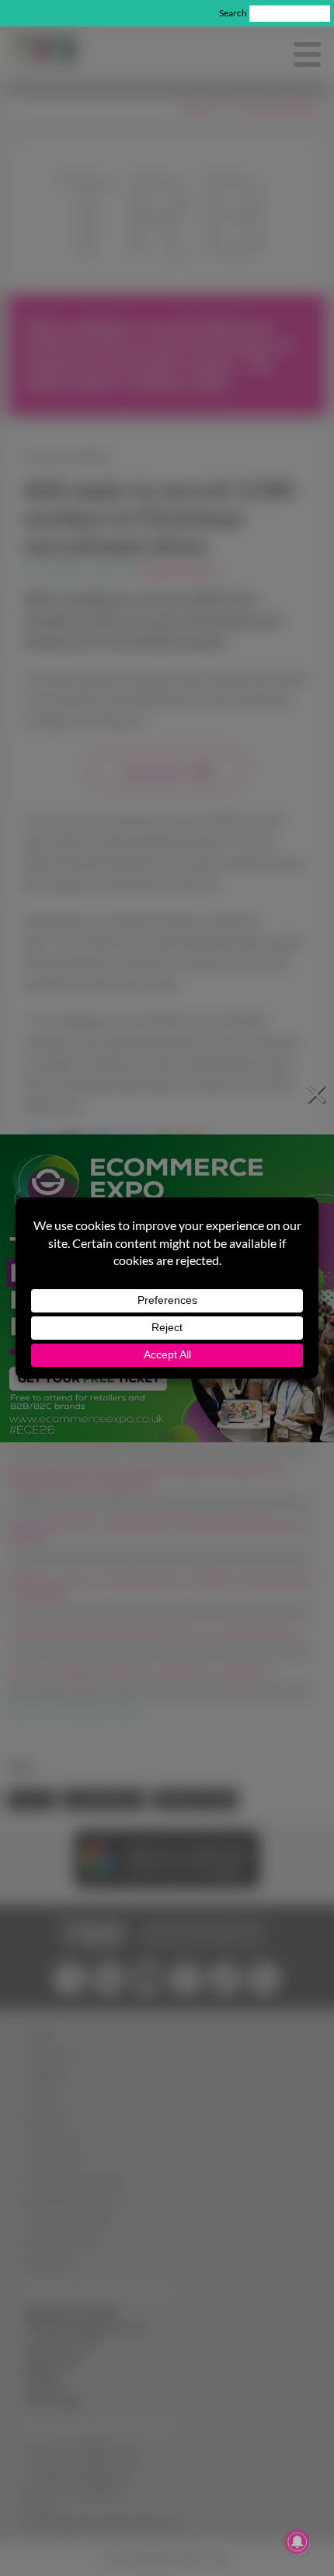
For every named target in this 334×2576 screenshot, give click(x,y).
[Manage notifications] (297, 2542)
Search (233, 13)
